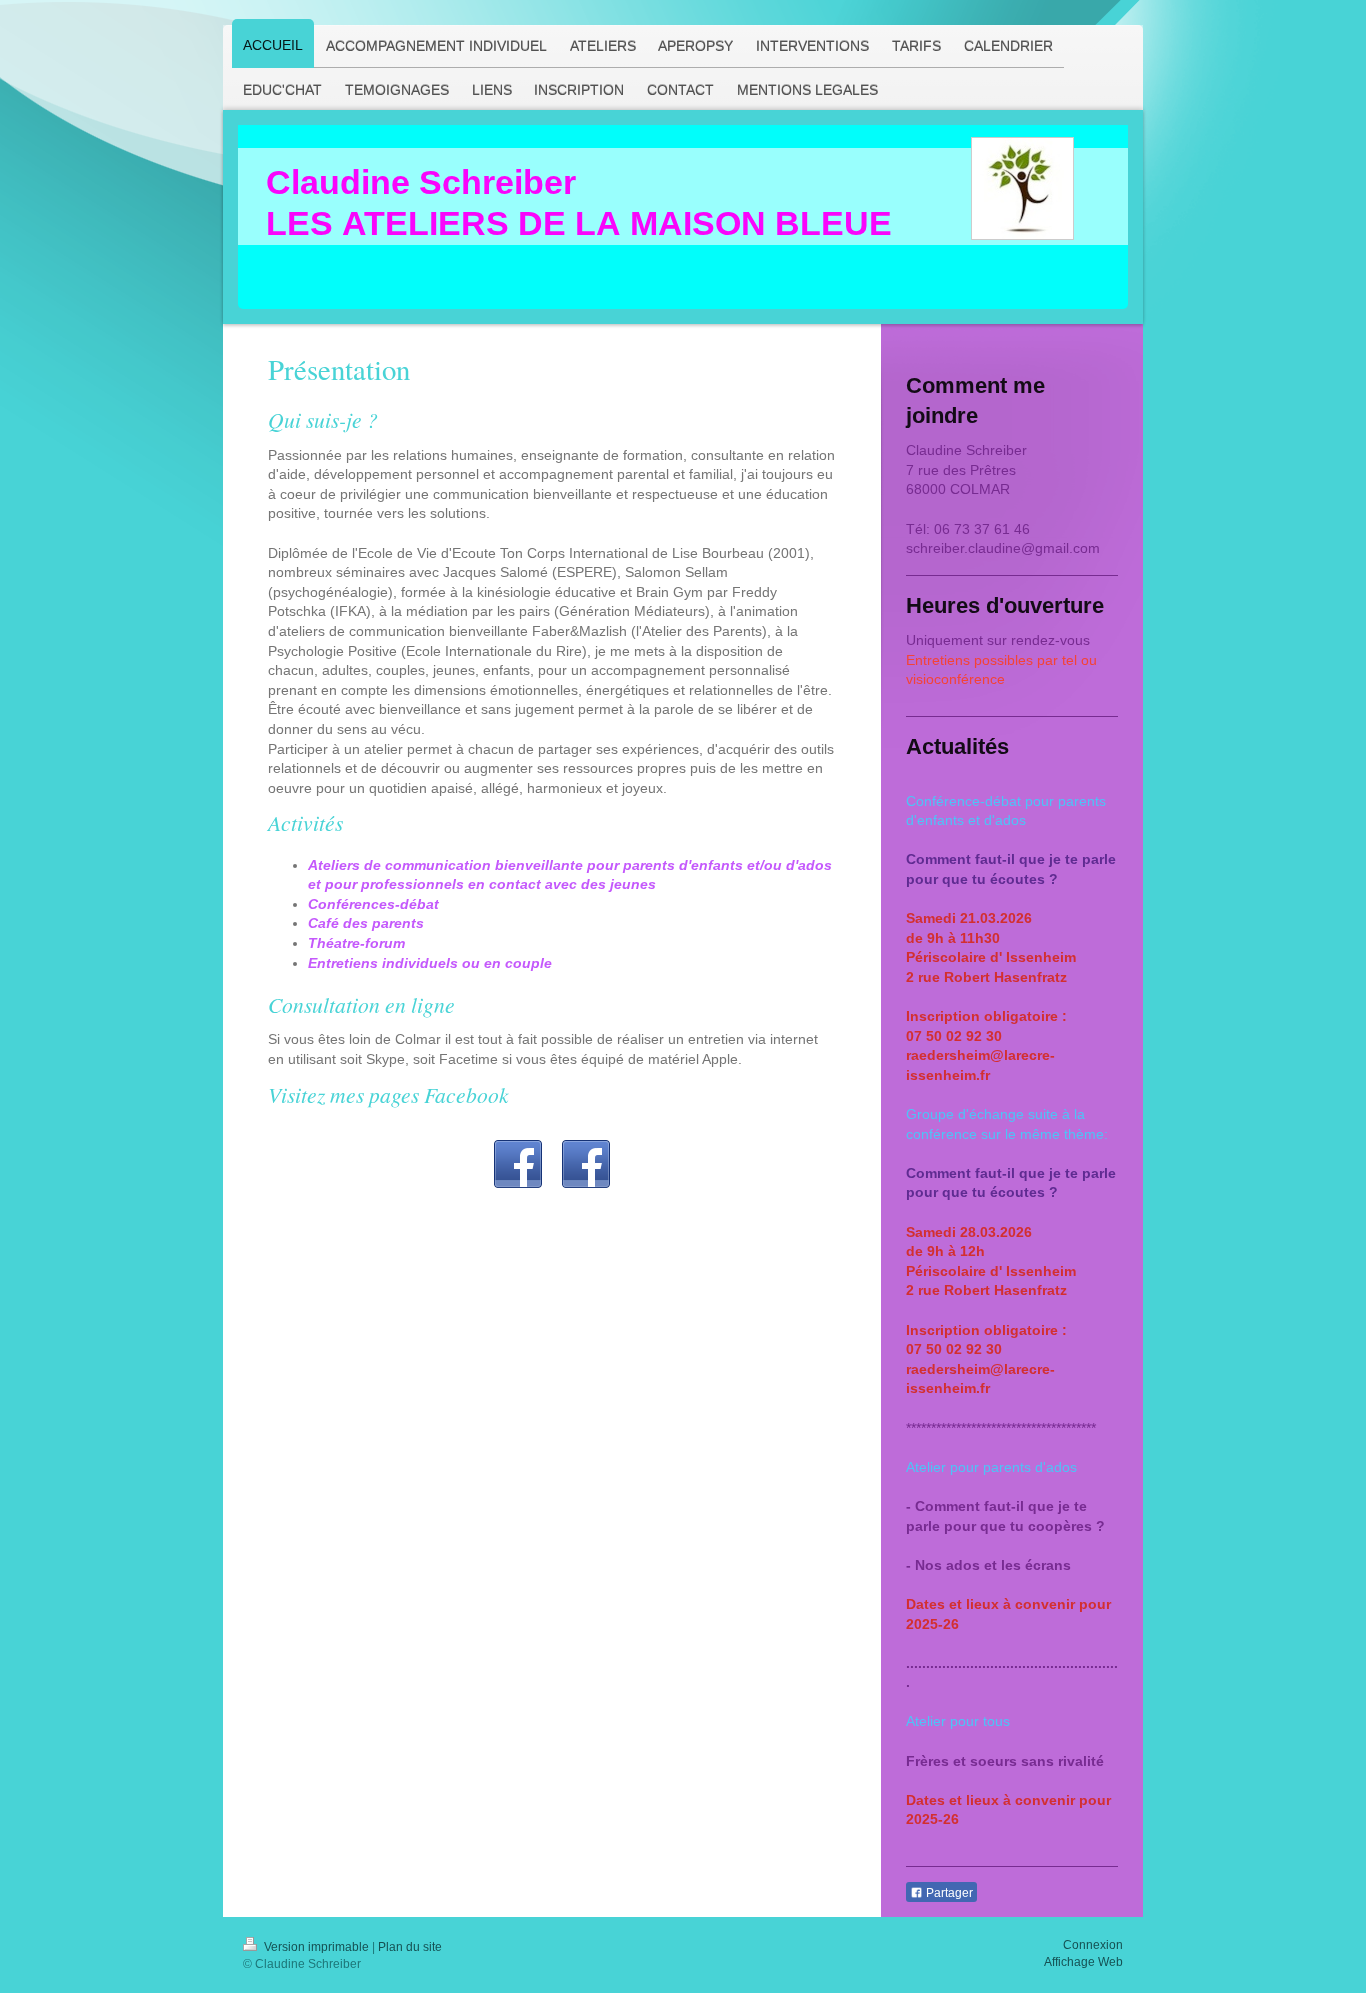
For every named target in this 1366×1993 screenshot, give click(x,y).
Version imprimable (316, 1947)
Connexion (1093, 1945)
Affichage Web (1083, 1962)
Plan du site (410, 1947)
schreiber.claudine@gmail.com (1003, 548)
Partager (948, 1893)
